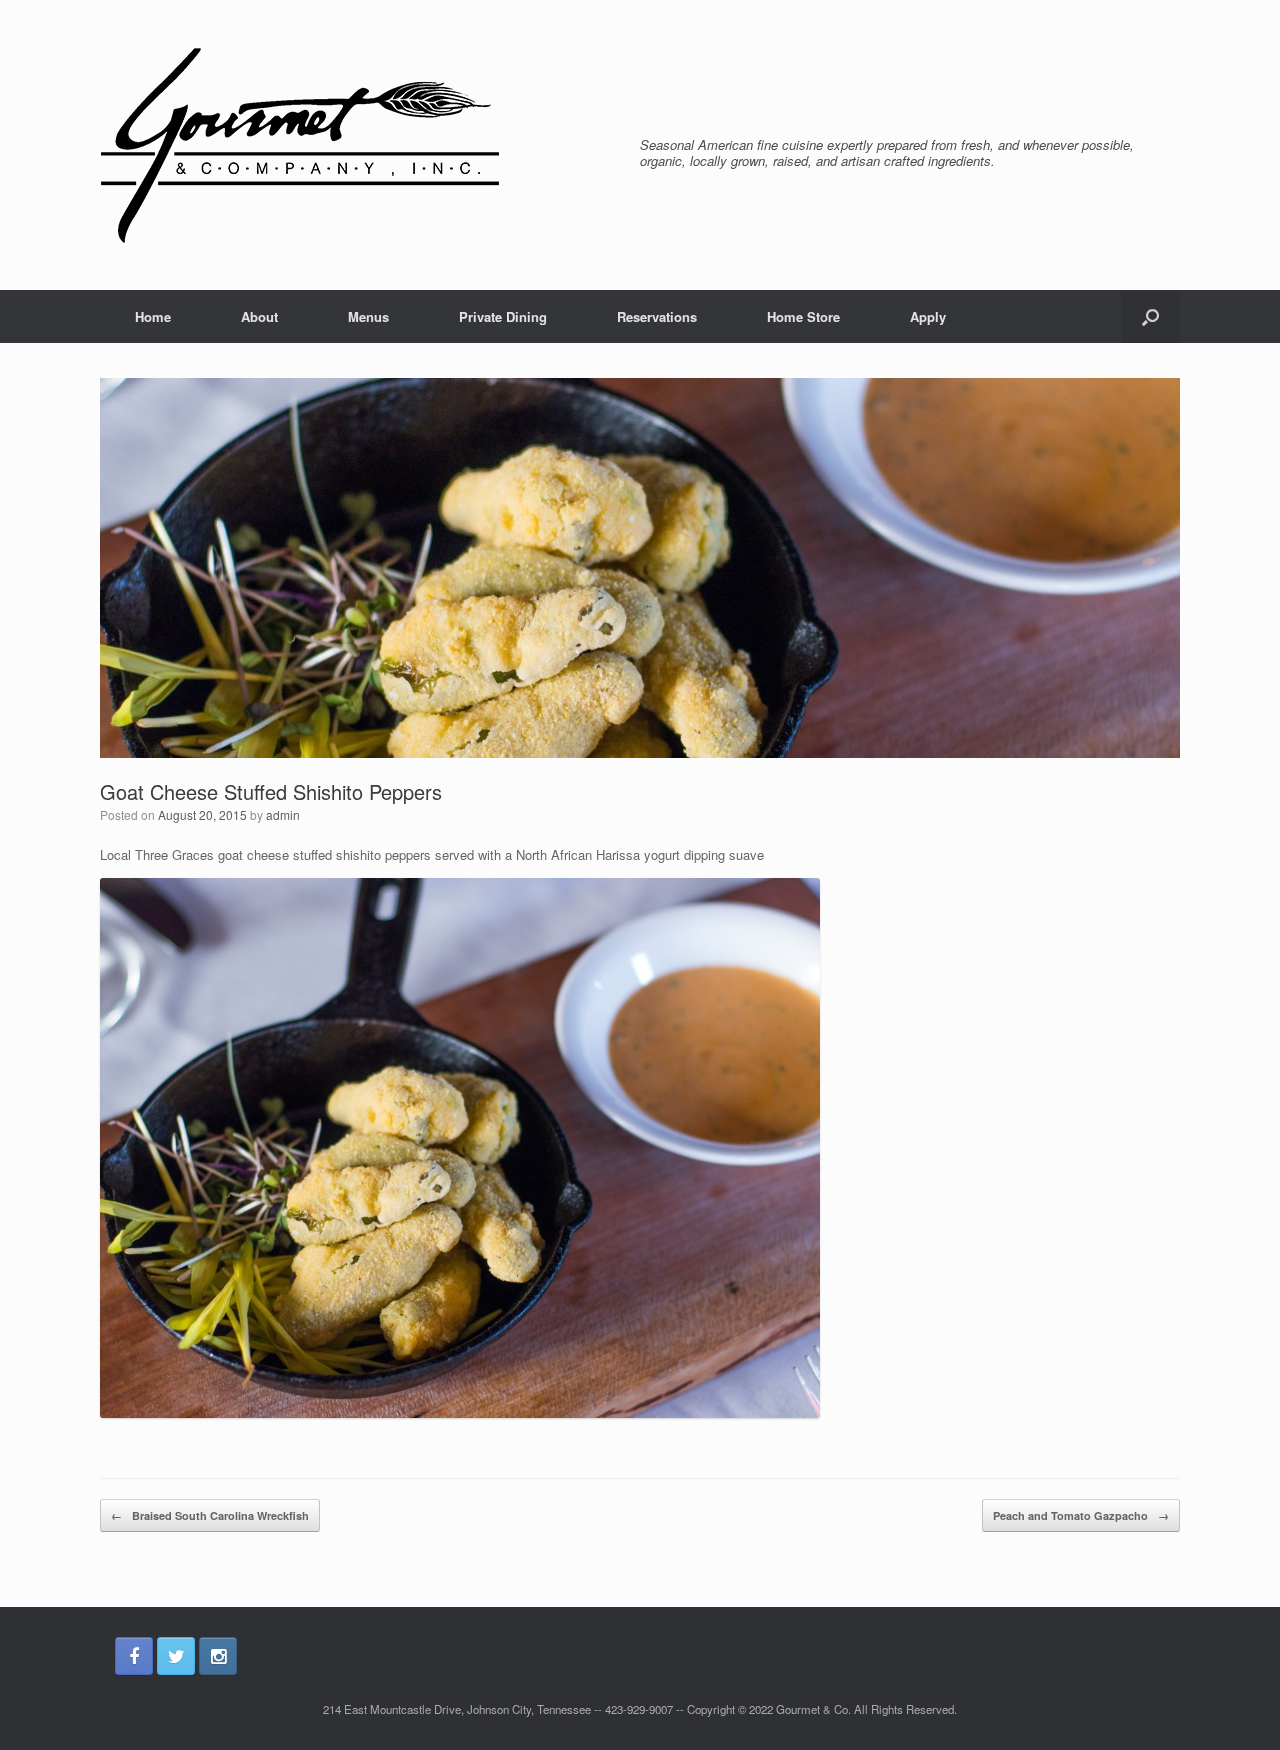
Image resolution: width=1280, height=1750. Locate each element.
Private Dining (503, 316)
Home (153, 316)
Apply (928, 316)
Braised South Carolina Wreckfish (210, 1515)
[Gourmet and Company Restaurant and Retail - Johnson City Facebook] (134, 1656)
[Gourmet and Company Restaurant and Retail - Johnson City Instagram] (218, 1656)
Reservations (657, 316)
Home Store (803, 316)
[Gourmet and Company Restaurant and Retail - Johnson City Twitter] (176, 1656)
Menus (368, 316)
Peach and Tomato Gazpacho (1081, 1515)
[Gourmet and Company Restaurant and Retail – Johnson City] (300, 145)
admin (283, 814)
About (259, 316)
